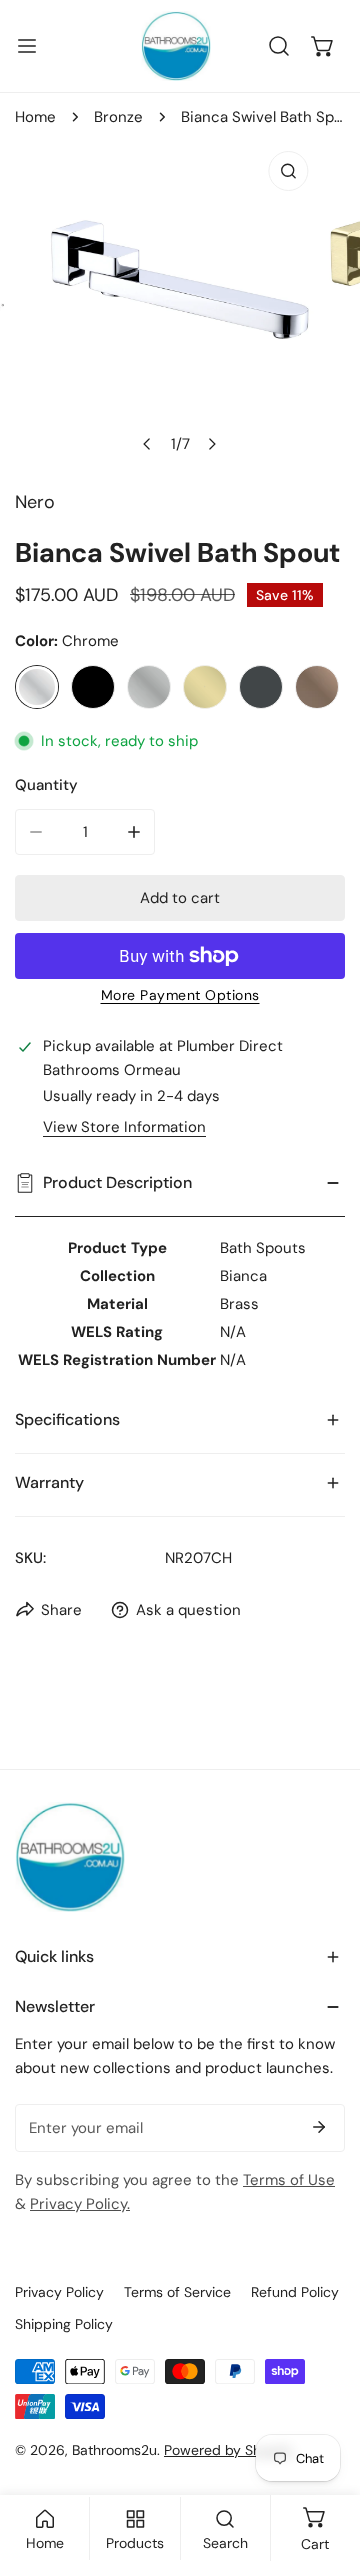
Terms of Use (289, 2180)
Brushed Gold (205, 687)
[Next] (212, 444)
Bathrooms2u (114, 2450)
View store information (124, 1127)
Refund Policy (295, 2292)
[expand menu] (27, 46)
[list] (180, 302)
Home (35, 117)
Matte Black (93, 687)
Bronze (118, 117)
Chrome (37, 687)
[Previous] (148, 444)
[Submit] (319, 2127)
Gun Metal (261, 687)
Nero (35, 502)
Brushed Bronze (317, 687)
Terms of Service (177, 2292)
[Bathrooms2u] (176, 46)
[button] (323, 46)
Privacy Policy (59, 2292)
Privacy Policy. (80, 2204)
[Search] (279, 46)
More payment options (180, 995)
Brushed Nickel (149, 687)
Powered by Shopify (229, 2450)
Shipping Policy (64, 2324)
